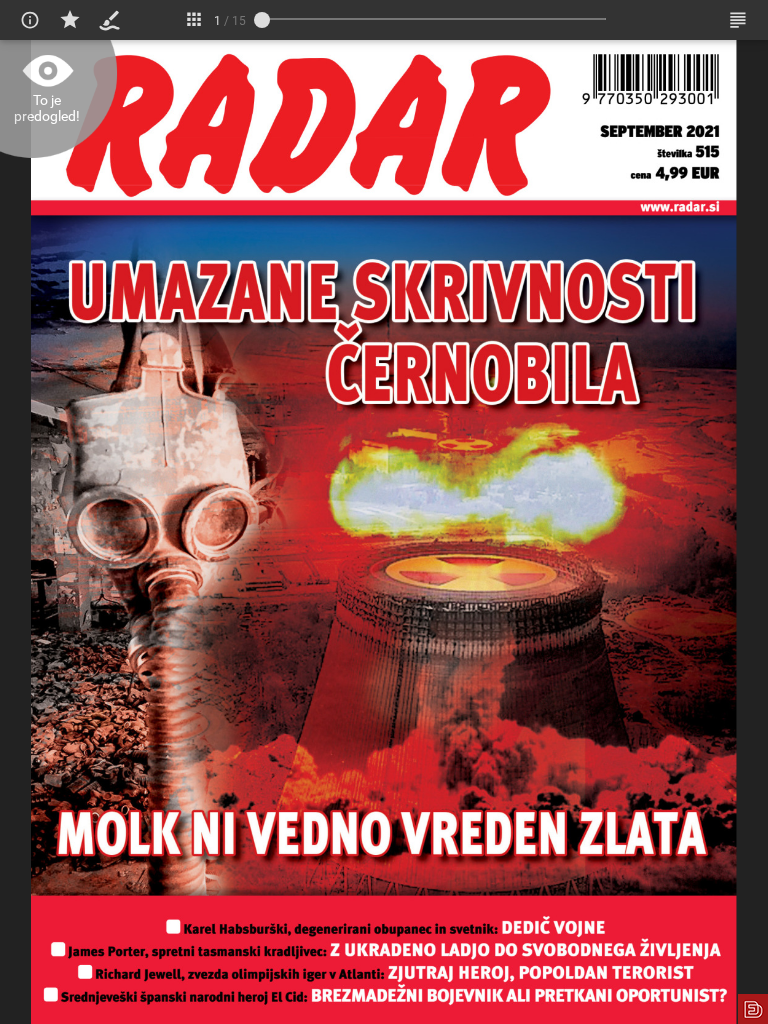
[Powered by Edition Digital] (753, 1009)
